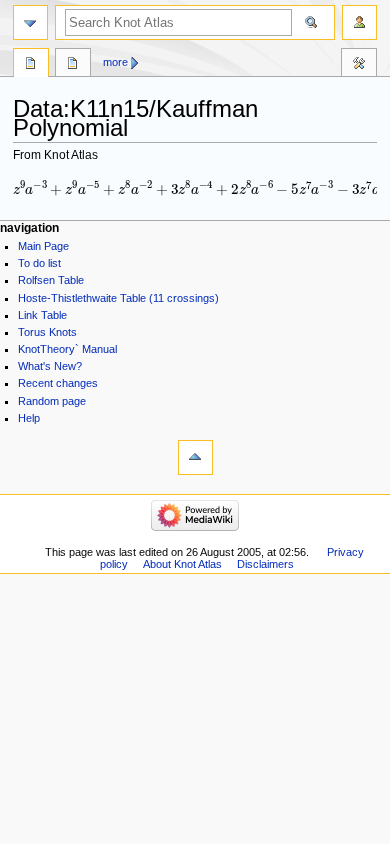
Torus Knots (47, 332)
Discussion (73, 65)
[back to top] (195, 457)
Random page (52, 401)
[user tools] (359, 22)
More (115, 62)
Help (29, 418)
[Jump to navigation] (30, 22)
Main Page (43, 246)
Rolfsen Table (51, 280)
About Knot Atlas (182, 564)
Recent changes (58, 383)
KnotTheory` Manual (67, 349)
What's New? (50, 366)
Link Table (42, 315)
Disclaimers (265, 564)
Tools (359, 65)
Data (31, 65)
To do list (39, 263)
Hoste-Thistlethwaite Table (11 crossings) (118, 298)
